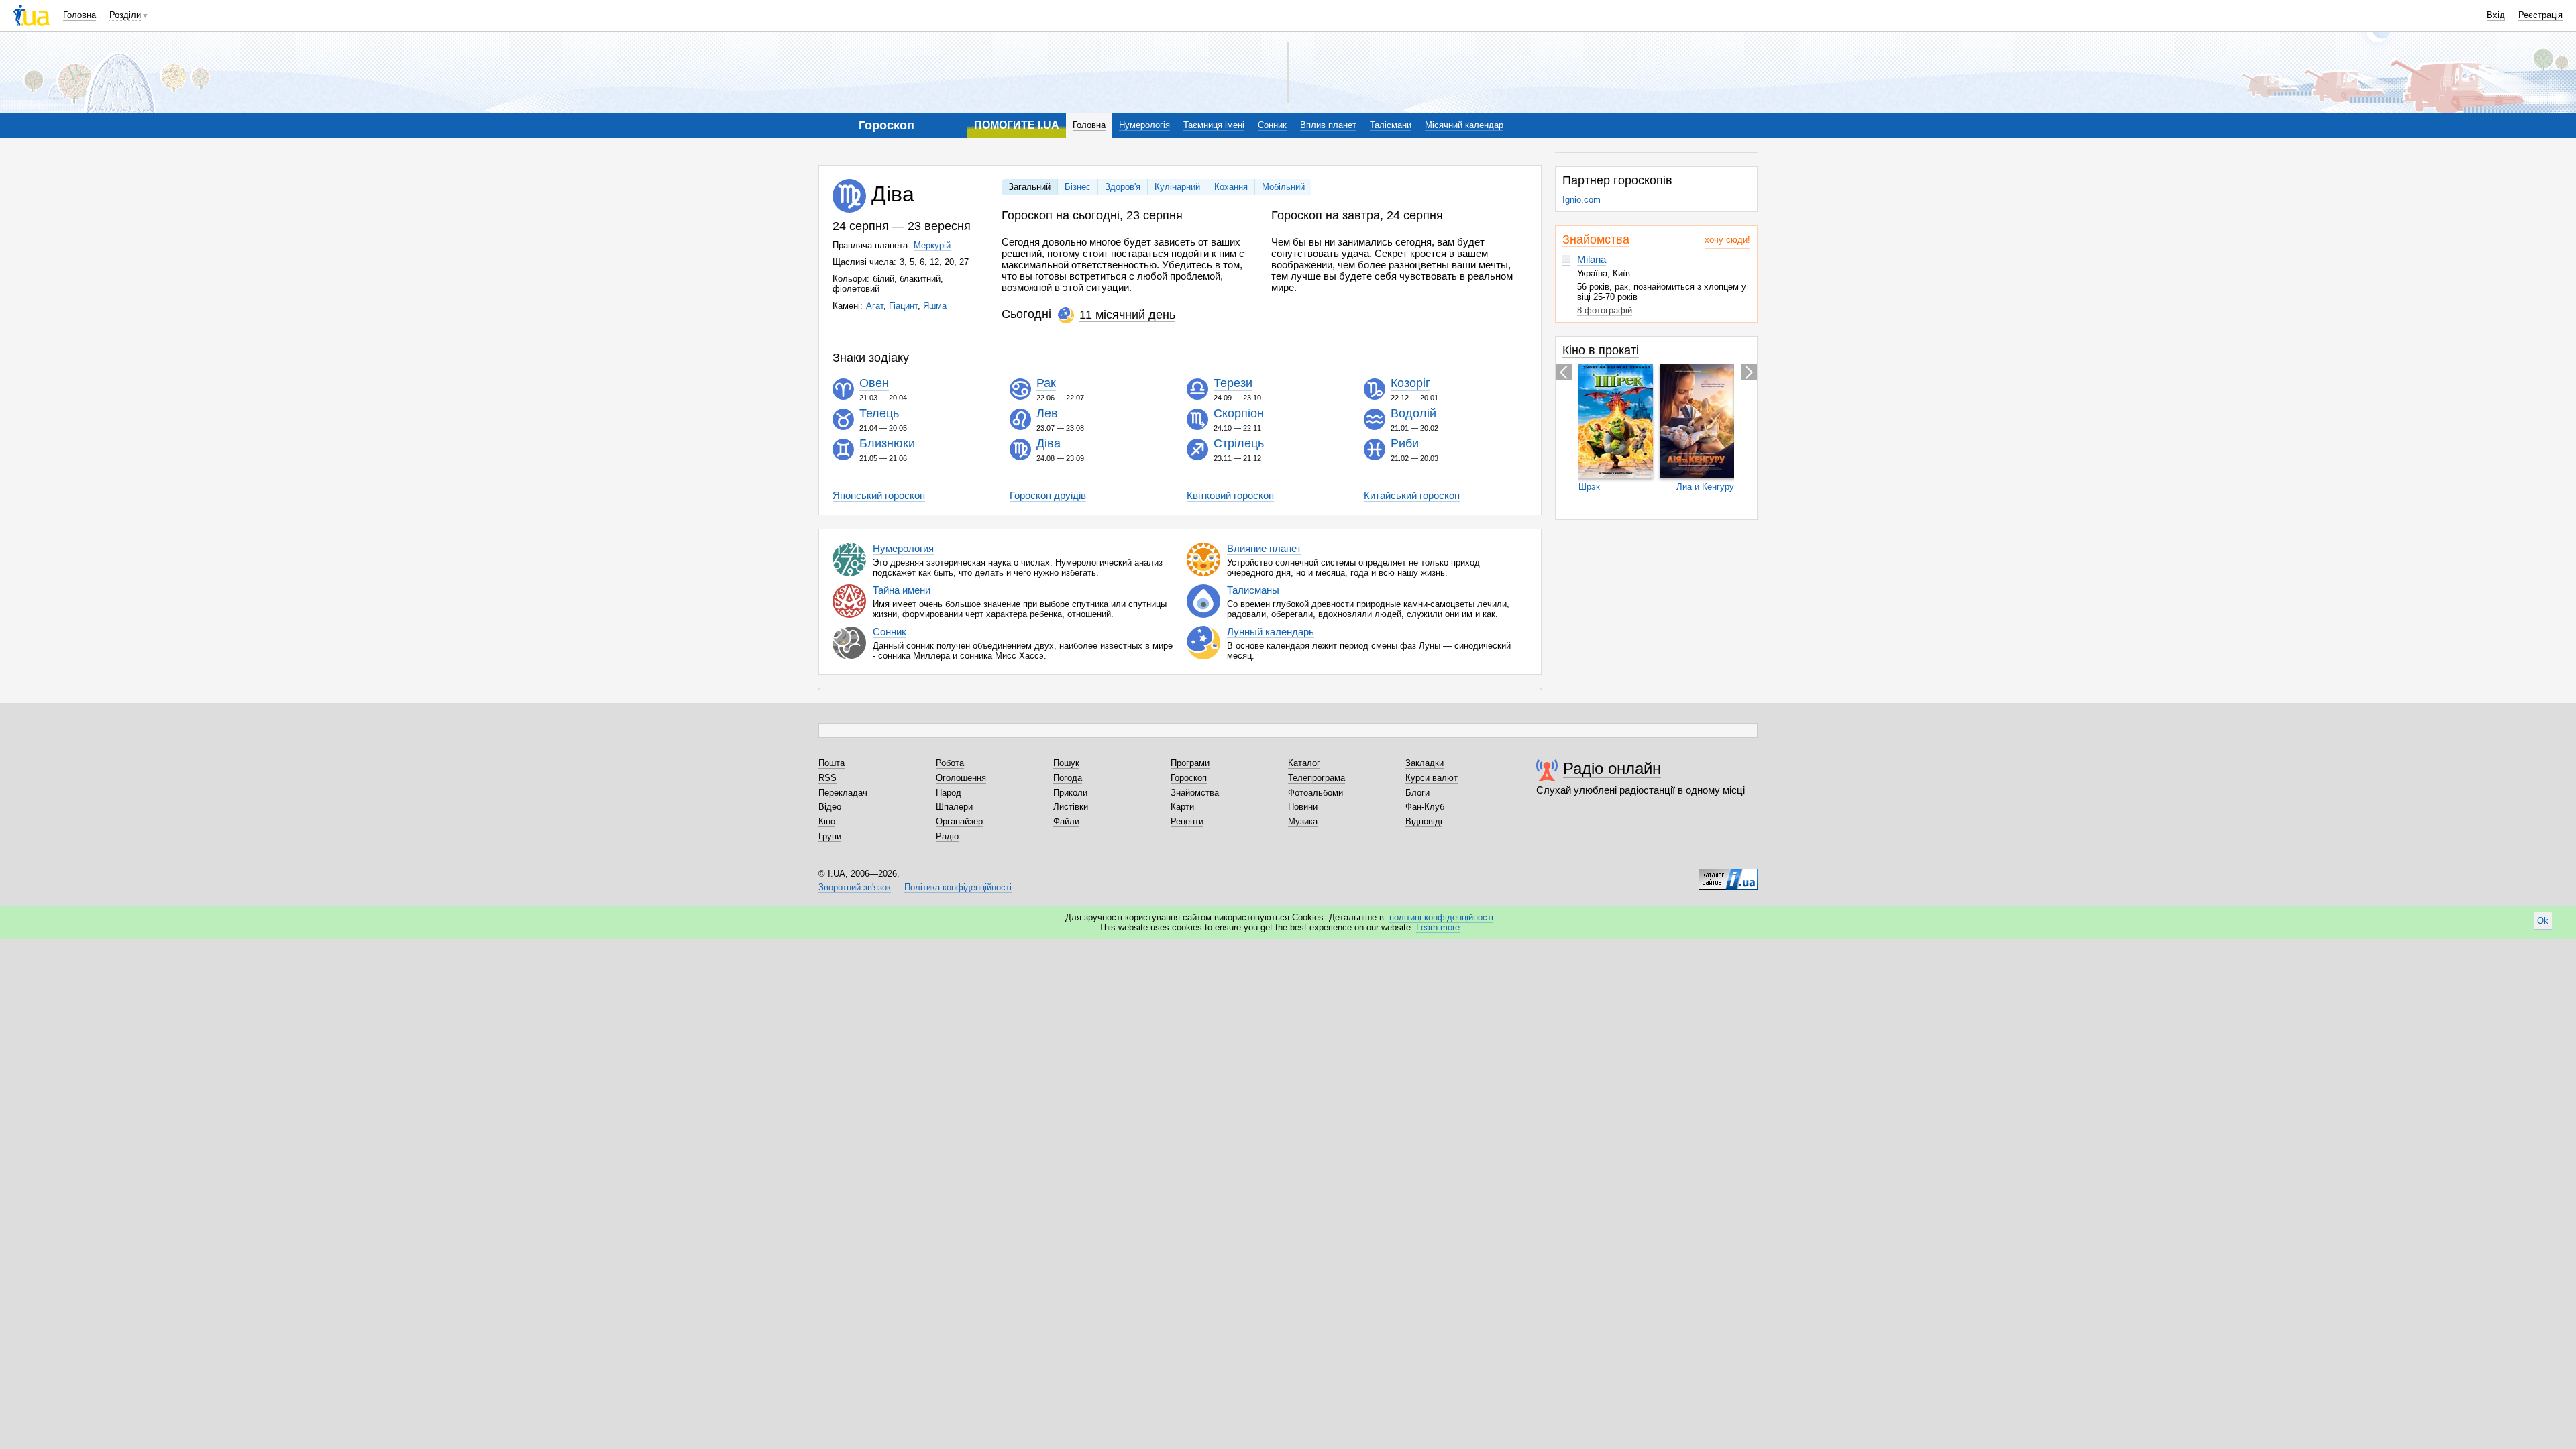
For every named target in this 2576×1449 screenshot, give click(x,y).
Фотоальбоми (1316, 793)
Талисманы (1253, 590)
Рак (1046, 384)
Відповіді (1424, 821)
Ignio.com (1581, 200)
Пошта (831, 763)
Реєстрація (2540, 15)
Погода (1068, 778)
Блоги (1417, 793)
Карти (1182, 807)
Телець (879, 414)
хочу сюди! (1727, 240)
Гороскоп (1189, 778)
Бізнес (1078, 187)
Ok (2543, 921)
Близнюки (887, 444)
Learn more (1438, 927)
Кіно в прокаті (1601, 350)
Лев (1047, 414)
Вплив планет (1328, 125)
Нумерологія (1144, 125)
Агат (875, 306)
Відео (830, 807)
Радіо (947, 836)
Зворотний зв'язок (855, 887)
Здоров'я (1123, 187)
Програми (1190, 763)
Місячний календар (1464, 125)
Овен (874, 384)
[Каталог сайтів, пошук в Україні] (1728, 874)
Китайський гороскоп (1412, 495)
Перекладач (843, 793)
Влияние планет (1264, 548)
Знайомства (1596, 239)
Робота (950, 763)
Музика (1303, 821)
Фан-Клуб (1425, 807)
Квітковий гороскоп (1230, 495)
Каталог (1304, 763)
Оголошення (961, 778)
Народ (949, 793)
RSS (827, 778)
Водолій (1413, 414)
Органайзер (959, 821)
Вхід (2496, 15)
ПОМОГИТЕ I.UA (1017, 125)
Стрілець (1239, 444)
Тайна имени (902, 590)
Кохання (1231, 187)
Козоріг (1410, 384)
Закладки (1425, 763)
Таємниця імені (1214, 125)
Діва (1049, 444)
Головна (79, 15)
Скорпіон (1239, 414)
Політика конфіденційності (958, 887)
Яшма (935, 306)
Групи (830, 836)
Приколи (1070, 793)
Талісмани (1391, 125)
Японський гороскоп (879, 495)
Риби (1405, 444)
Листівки (1071, 807)
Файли (1066, 821)
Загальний (1029, 187)
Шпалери (954, 807)
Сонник (1272, 125)
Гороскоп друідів (1048, 495)
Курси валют (1432, 778)
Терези (1233, 384)
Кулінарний (1177, 187)
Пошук (1066, 763)
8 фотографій (1605, 310)
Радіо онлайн (1612, 768)
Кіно (827, 821)
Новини (1303, 807)
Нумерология (903, 548)
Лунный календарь (1271, 632)
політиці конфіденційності (1441, 917)
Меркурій (932, 245)
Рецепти (1187, 821)
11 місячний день (1127, 315)
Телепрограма (1317, 778)
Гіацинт (903, 306)
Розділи (125, 15)
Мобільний (1283, 187)
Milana (1592, 259)
